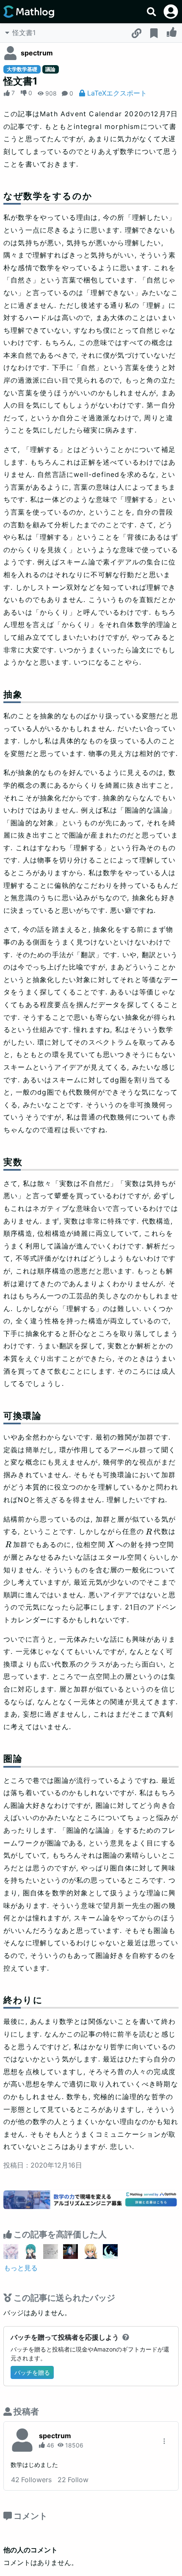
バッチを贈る (32, 2372)
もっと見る (21, 2268)
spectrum (37, 53)
